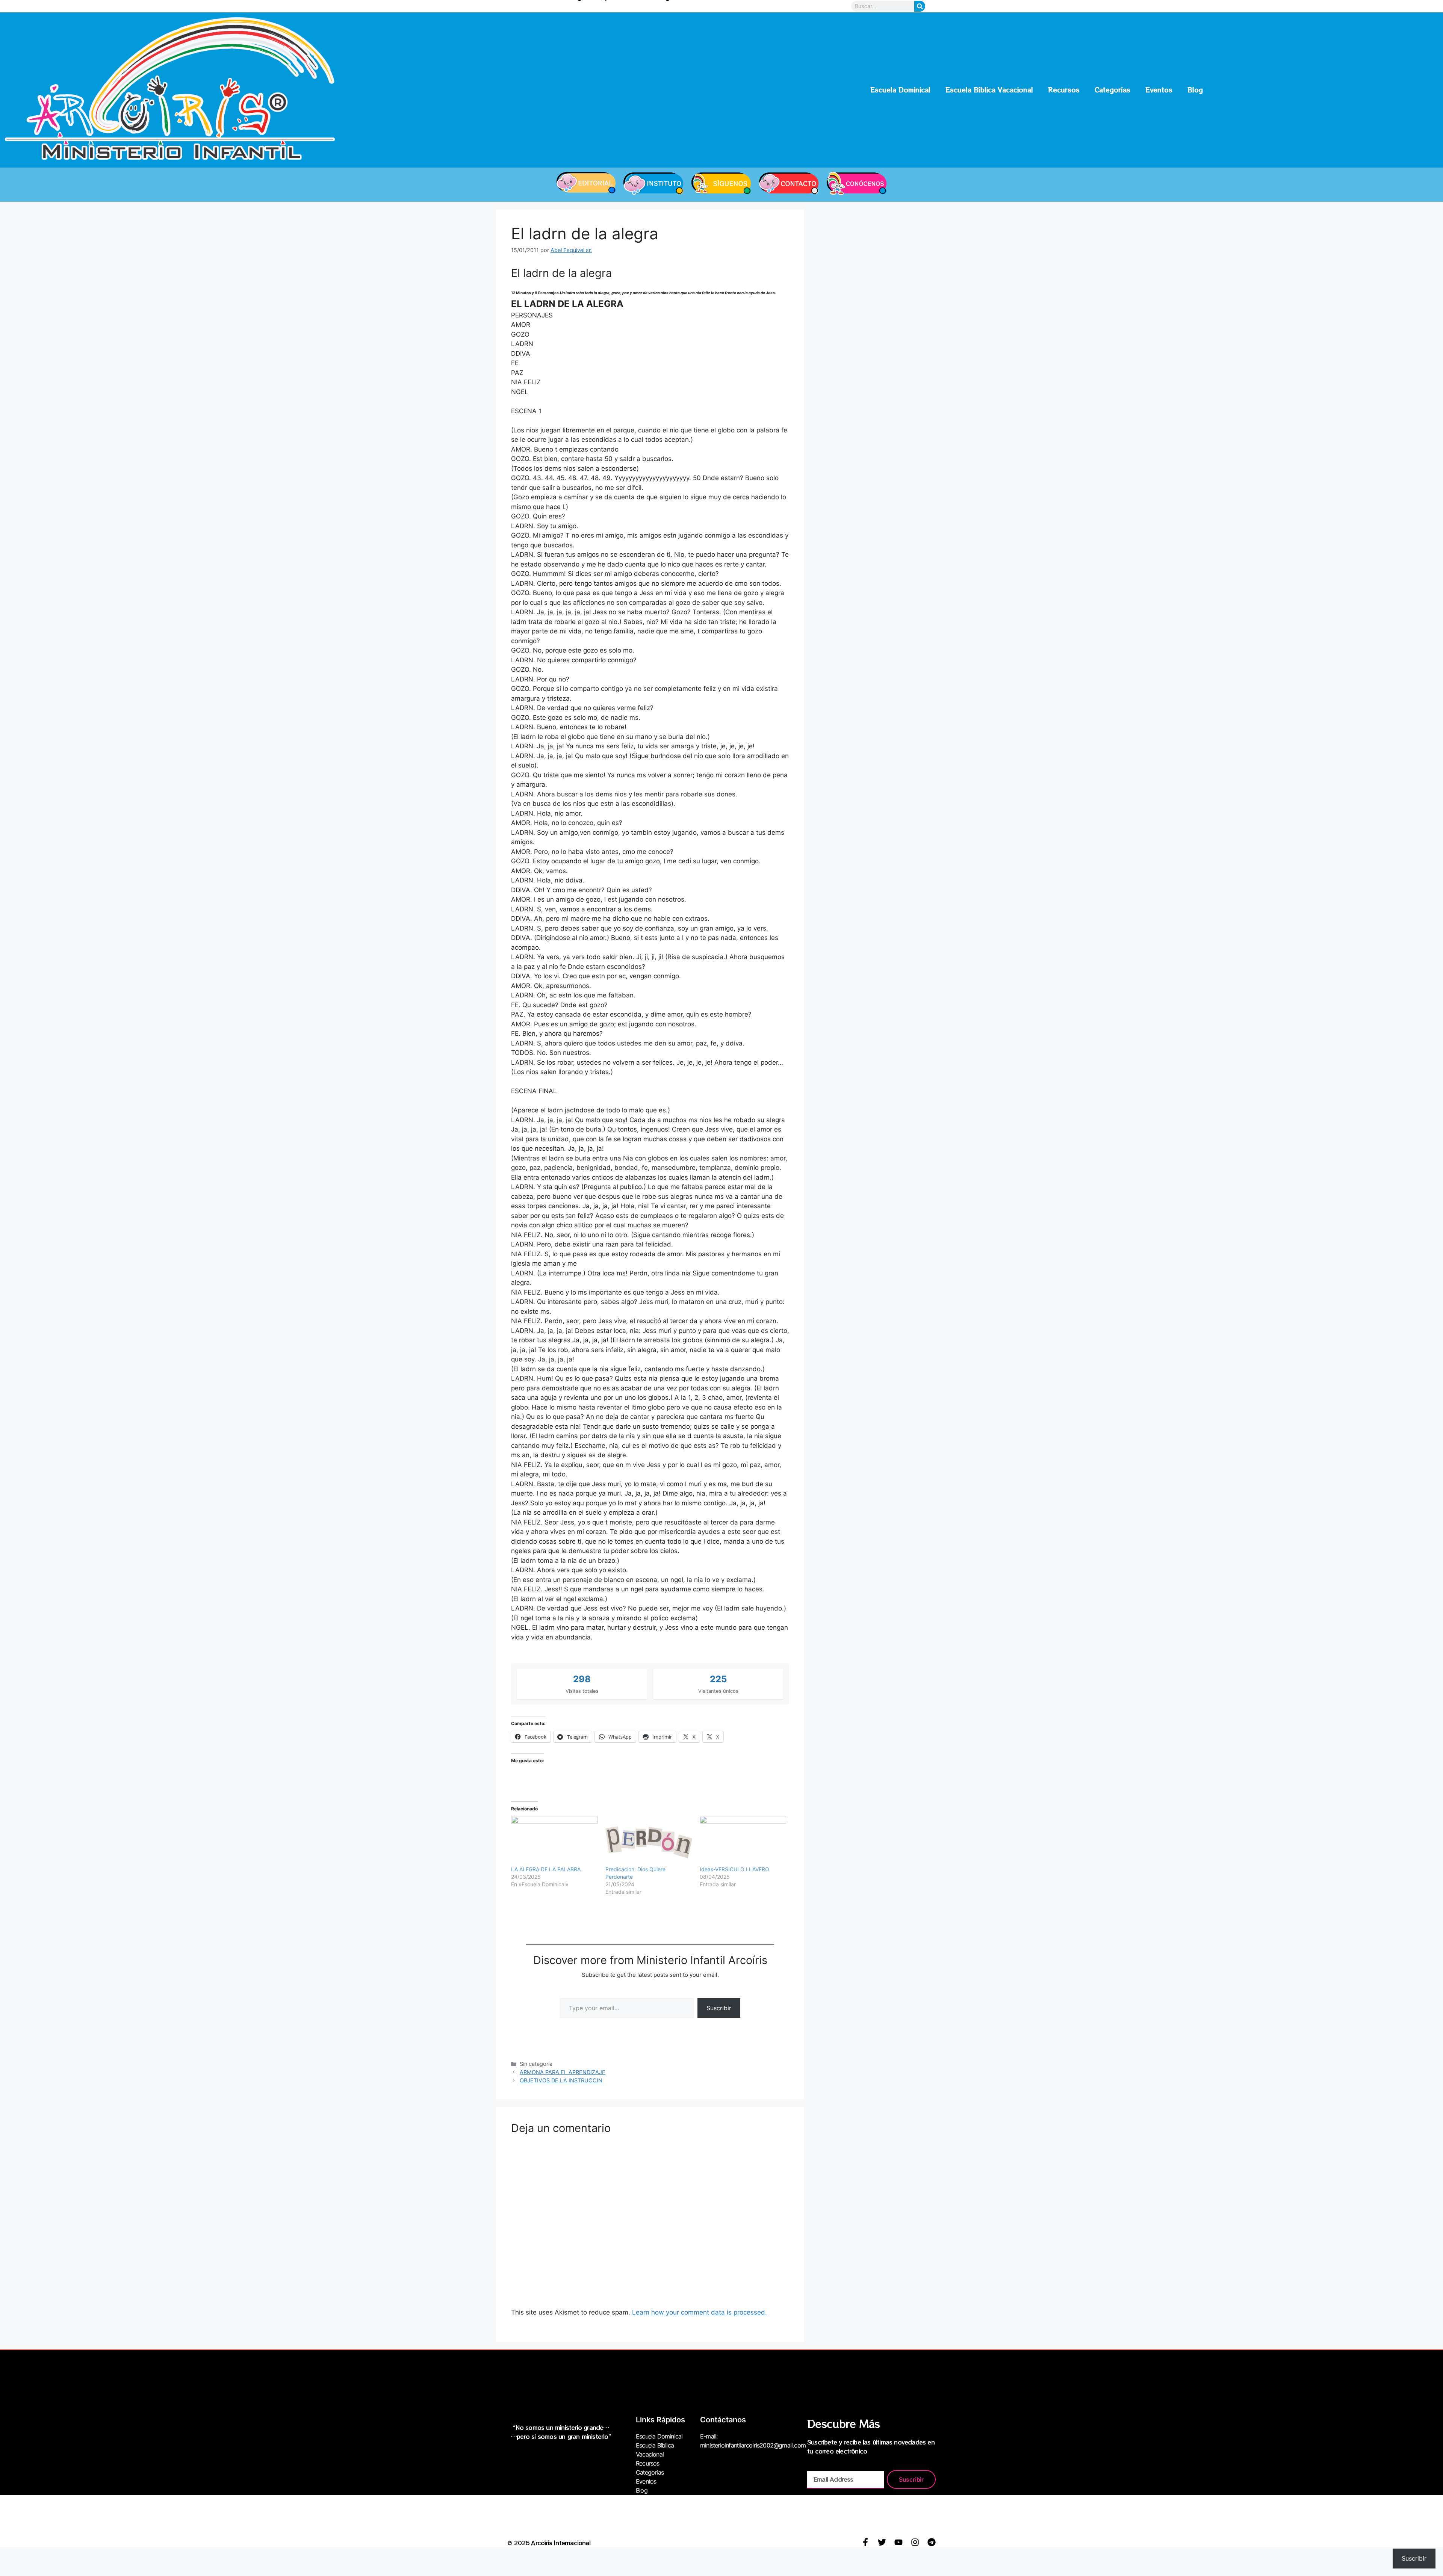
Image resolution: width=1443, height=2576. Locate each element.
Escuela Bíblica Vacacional (989, 90)
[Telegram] (932, 2542)
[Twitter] (882, 2542)
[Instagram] (915, 2542)
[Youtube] (898, 2542)
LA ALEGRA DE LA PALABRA (546, 1869)
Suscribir (719, 2008)
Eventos (1159, 90)
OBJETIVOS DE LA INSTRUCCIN (561, 2080)
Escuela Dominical (900, 90)
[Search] (920, 6)
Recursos (1064, 90)
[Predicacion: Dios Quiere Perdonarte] (649, 1841)
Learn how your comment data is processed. (700, 2312)
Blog (1195, 90)
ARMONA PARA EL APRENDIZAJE (563, 2072)
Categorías (1113, 90)
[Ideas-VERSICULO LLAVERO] (743, 1841)
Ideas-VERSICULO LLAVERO (734, 1869)
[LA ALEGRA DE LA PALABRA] (554, 1841)
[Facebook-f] (865, 2542)
